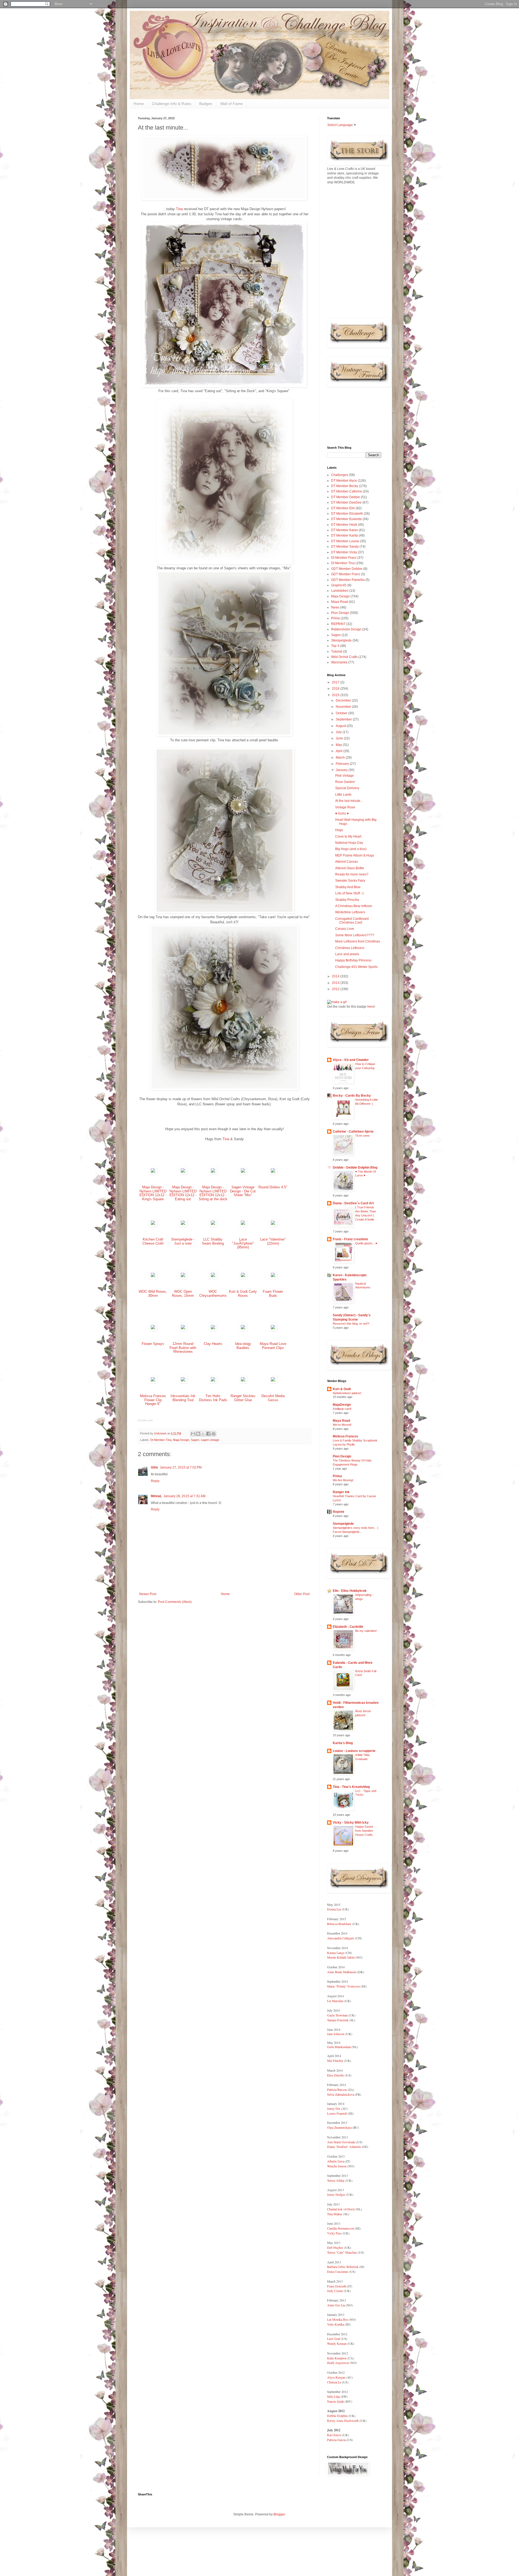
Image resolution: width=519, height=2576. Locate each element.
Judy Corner (335, 2291)
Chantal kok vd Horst (341, 2209)
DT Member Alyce (344, 481)
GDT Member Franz (346, 574)
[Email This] (193, 1434)
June (340, 738)
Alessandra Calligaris (341, 1938)
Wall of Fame (232, 104)
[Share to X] (203, 1434)
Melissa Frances (345, 1436)
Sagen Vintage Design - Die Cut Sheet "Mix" (243, 1191)
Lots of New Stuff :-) (349, 893)
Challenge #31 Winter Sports (356, 967)
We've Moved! (342, 1425)
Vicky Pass (334, 2233)
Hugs (339, 830)
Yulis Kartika (336, 2324)
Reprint (338, 1512)
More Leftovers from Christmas (358, 941)
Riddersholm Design (346, 629)
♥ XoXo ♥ (342, 814)
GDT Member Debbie (347, 569)
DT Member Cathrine (347, 491)
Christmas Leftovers (350, 948)
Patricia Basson (337, 2089)
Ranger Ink (341, 1492)
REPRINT (338, 624)
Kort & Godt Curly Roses (243, 1294)
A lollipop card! (342, 1409)
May (339, 745)
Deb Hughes (335, 2247)
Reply (155, 1481)
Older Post (302, 1594)
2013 (336, 983)
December (344, 700)
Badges (206, 104)
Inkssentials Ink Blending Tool (183, 1398)
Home (139, 104)
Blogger (279, 2514)
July (339, 732)
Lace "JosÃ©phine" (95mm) (243, 1243)
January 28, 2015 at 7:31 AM (184, 1496)
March (341, 758)
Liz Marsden (335, 2001)
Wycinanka (339, 662)
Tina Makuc (335, 2214)
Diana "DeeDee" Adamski (344, 2147)
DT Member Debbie (346, 497)
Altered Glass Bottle (350, 868)
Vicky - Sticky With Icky (351, 1823)
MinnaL (156, 1496)
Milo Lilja (333, 2396)
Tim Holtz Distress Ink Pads (213, 1398)
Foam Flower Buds (273, 1294)
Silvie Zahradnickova (341, 2094)
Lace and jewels (347, 954)
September (344, 719)
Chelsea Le (334, 2382)
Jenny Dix (334, 2108)
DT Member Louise (345, 541)
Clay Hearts (213, 1344)
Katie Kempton (337, 2358)
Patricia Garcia (336, 2440)
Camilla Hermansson (340, 2228)
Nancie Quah (335, 2401)
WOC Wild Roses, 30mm (153, 1294)
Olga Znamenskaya (339, 2127)
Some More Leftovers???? (355, 935)
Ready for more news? (352, 874)
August (341, 726)
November (344, 707)
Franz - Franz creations (350, 1239)
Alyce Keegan (336, 2377)
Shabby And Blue (348, 887)
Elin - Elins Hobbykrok (350, 1591)
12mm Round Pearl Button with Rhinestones (183, 1348)
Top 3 (335, 646)
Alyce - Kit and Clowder (351, 1060)
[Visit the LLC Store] (153, 1173)
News (335, 607)
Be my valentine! (366, 1631)
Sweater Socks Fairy (350, 881)
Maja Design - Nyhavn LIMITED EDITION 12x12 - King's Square (153, 1193)
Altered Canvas (347, 862)
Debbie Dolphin (337, 2416)
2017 (336, 682)
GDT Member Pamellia (348, 580)
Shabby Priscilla (347, 900)
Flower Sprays (153, 1344)
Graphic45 (339, 585)
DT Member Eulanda (346, 519)
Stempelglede (341, 640)
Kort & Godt (342, 1389)
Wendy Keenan (337, 2343)
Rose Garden (345, 782)
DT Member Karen (345, 530)
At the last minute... (349, 801)
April (340, 751)
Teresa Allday (336, 2180)
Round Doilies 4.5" (273, 1187)
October (342, 713)
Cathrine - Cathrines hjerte (353, 1132)
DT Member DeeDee (346, 502)
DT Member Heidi (344, 525)
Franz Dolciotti (337, 2286)
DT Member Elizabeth (347, 514)
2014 (336, 976)
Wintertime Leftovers (350, 912)
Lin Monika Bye (338, 2319)
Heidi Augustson (338, 2363)
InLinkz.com (145, 1420)
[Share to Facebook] (208, 1434)
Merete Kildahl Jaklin (341, 1957)
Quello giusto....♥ (366, 1243)
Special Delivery (347, 788)
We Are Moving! (343, 1480)
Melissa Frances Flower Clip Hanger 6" (153, 1400)
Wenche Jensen (337, 2166)
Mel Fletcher (335, 2061)
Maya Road (340, 602)
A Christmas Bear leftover (354, 906)
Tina (180, 209)
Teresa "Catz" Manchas (342, 2252)
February (343, 764)
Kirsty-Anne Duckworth (343, 2420)
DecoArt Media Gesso (273, 1398)
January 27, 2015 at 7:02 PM (181, 1467)
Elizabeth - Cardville (348, 1627)
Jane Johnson (336, 2034)
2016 (336, 689)
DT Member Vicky (344, 552)
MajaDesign (342, 1405)
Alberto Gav (335, 2161)
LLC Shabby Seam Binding (213, 1241)
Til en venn (362, 1136)
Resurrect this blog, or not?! (351, 1324)
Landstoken (340, 591)
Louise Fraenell (337, 2113)
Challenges (340, 475)
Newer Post (148, 1594)
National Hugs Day (349, 843)
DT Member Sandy (345, 547)
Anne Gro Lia (336, 2305)
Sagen (195, 1440)
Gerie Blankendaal (339, 2047)
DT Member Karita (345, 535)
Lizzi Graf (334, 2339)
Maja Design (181, 1440)
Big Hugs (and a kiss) (351, 849)
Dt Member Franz (344, 558)
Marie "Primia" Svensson (343, 1986)
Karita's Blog (343, 1743)
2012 (336, 989)
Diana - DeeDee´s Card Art (353, 1203)
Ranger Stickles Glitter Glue (243, 1398)
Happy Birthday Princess (353, 960)
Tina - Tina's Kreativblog (351, 1787)
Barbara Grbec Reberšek (343, 2267)
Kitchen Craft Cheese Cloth (153, 1241)
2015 (336, 695)
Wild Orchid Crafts (344, 657)
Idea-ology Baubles (243, 1346)
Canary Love (345, 929)
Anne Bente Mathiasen (342, 1972)
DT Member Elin (343, 508)
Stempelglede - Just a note (183, 1241)
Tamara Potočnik (338, 2020)
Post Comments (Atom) (175, 1602)
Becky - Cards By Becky (352, 1096)
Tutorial (337, 652)
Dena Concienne (338, 2271)
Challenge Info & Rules (172, 104)
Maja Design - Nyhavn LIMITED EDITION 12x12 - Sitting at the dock (213, 1193)
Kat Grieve (335, 2435)
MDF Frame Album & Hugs (355, 855)
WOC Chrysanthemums (213, 1294)
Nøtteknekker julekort (347, 1393)
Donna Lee (335, 1909)
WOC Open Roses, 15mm (183, 1294)
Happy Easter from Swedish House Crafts (364, 1831)
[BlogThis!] (198, 1434)
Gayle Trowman (337, 2015)
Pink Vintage (345, 776)
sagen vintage (210, 1440)
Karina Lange (336, 1953)
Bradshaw (345, 1924)
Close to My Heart (348, 836)
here (371, 1007)
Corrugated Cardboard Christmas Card (352, 921)
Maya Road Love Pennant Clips (273, 1346)
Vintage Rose (345, 807)
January (342, 770)
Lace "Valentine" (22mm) (273, 1241)
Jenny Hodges (336, 2194)
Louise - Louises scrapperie (354, 1751)
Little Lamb (343, 795)
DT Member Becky (345, 486)
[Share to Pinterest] (214, 1434)
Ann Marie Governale (341, 2142)
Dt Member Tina (161, 1440)
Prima (335, 618)
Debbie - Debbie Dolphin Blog (355, 1168)
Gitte (154, 1467)
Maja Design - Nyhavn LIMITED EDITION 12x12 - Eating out (183, 1193)
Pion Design (340, 613)
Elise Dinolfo (336, 2075)
